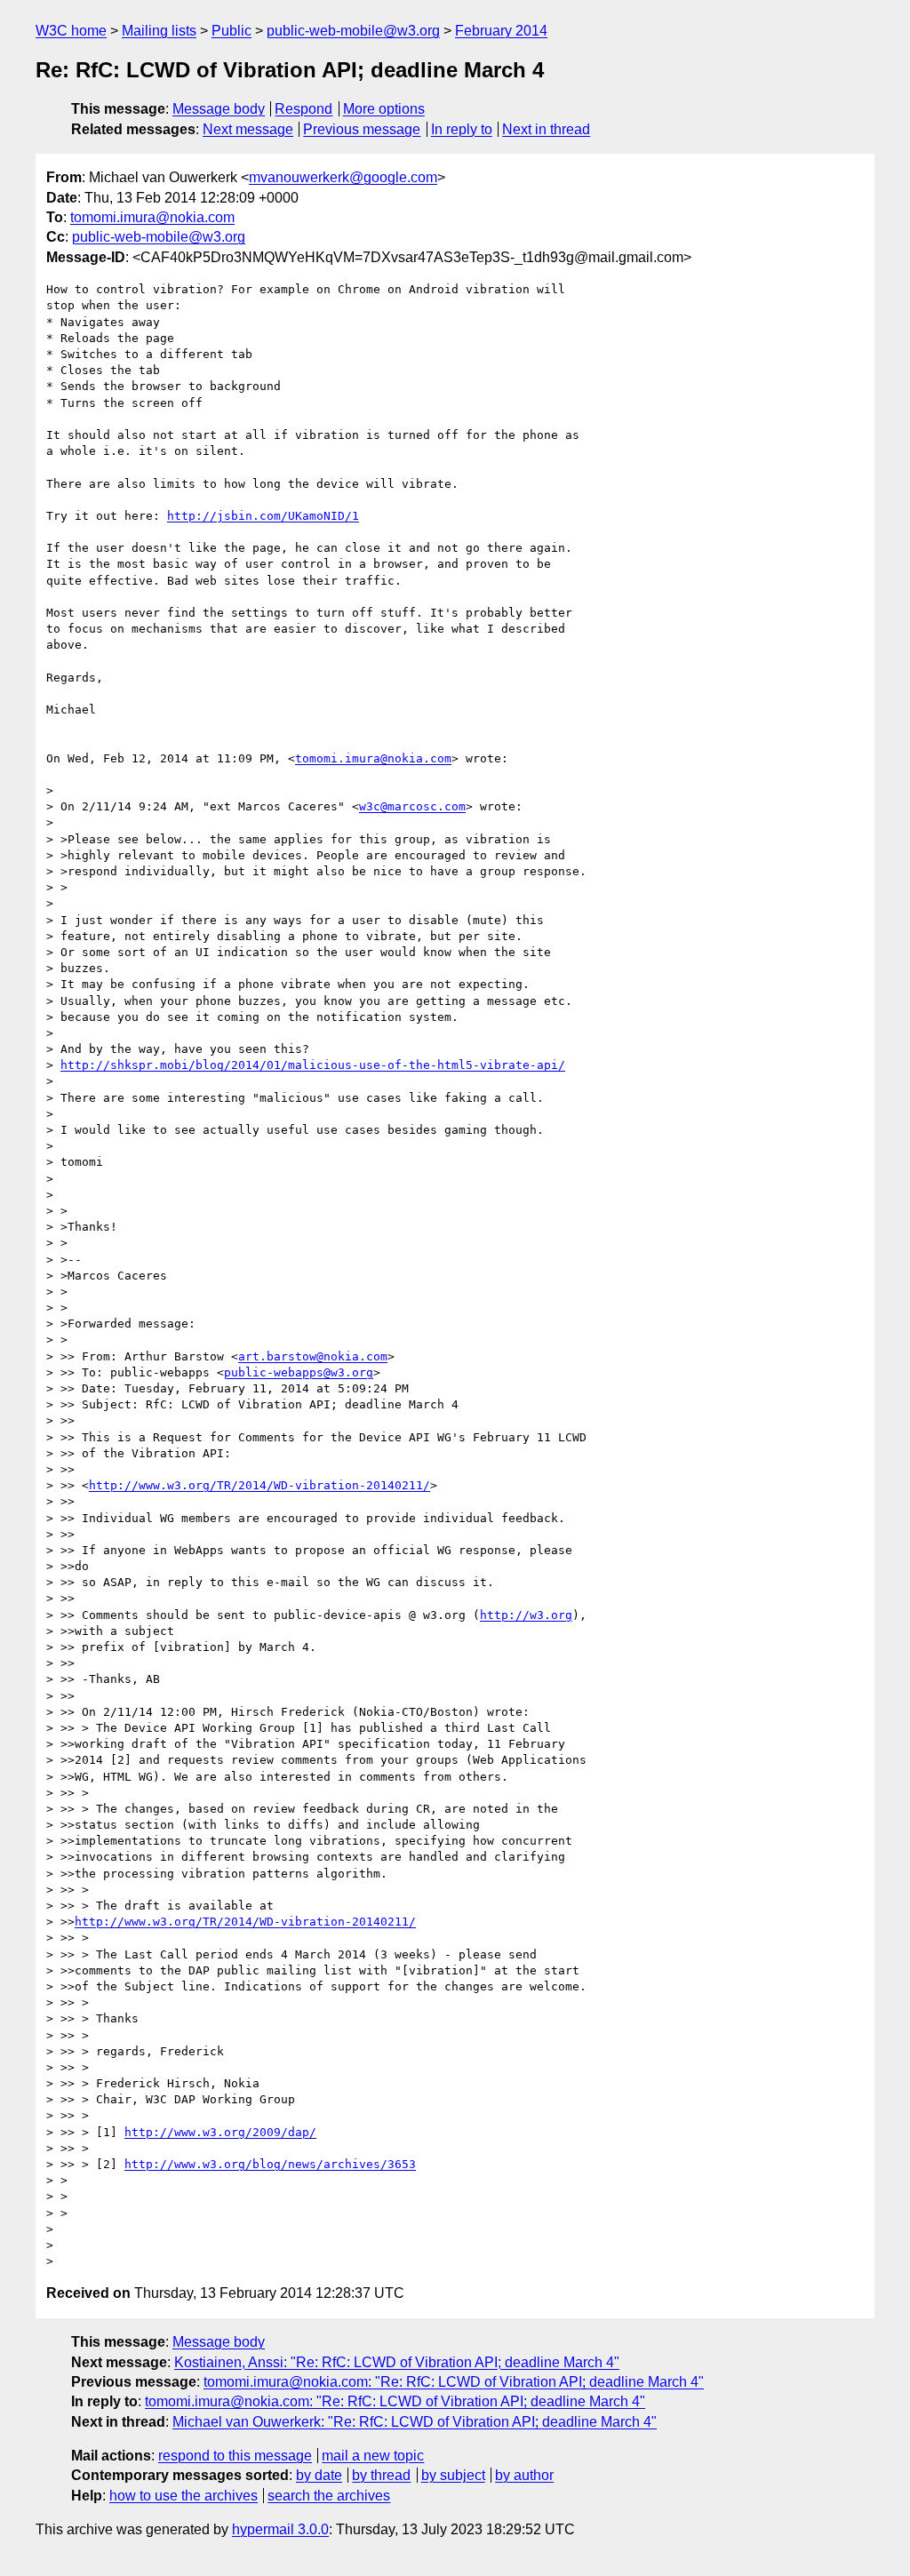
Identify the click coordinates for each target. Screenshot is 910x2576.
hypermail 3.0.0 (280, 2529)
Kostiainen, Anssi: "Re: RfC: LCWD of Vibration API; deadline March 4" (397, 2362)
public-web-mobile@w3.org (353, 31)
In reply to (462, 129)
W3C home (71, 31)
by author (524, 2475)
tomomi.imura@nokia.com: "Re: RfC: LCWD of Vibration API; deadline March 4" (454, 2382)
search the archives (329, 2496)
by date (319, 2475)
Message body (219, 109)
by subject (453, 2475)
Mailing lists (159, 31)
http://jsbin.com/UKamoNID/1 (263, 516)
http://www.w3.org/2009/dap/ (220, 2132)
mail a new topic (373, 2456)
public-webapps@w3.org (299, 1372)
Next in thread (546, 129)
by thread (381, 2475)
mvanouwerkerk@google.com (343, 177)
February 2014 (501, 31)
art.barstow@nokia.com (313, 1356)
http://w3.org (526, 1615)
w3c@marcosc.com (412, 806)
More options (384, 109)
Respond (303, 109)
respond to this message (235, 2456)
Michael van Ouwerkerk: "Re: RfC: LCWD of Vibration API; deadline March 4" (415, 2422)
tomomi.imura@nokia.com (152, 217)
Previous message (362, 129)
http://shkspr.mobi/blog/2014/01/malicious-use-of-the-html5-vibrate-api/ (313, 1065)
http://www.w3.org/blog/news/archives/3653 (270, 2164)
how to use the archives (184, 2496)
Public (231, 31)
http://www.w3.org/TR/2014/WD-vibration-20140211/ (259, 1485)
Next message (248, 129)
